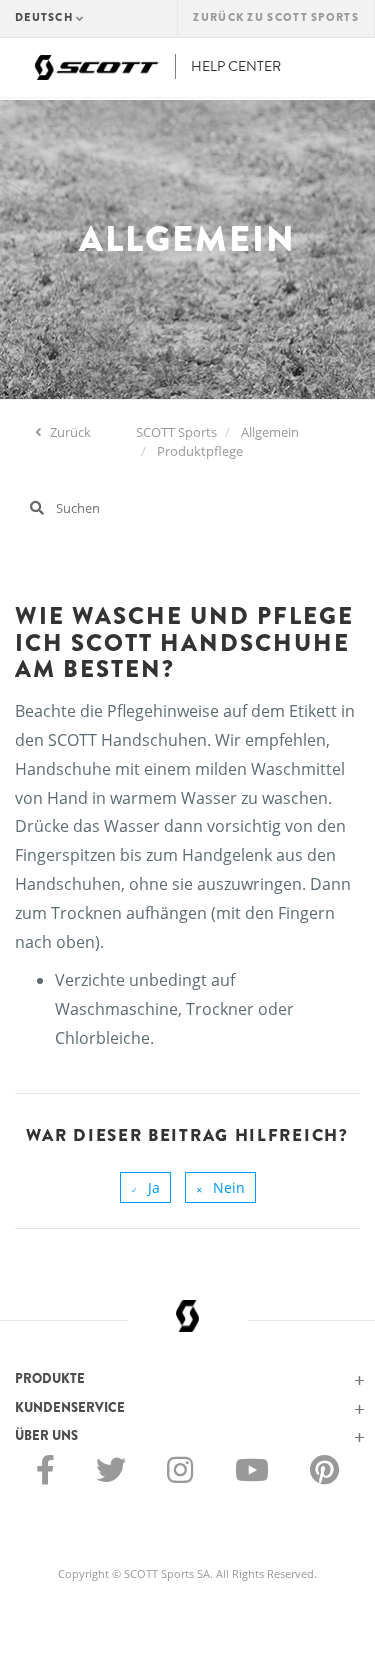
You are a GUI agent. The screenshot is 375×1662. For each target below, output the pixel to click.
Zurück (69, 432)
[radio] (145, 1187)
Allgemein (270, 432)
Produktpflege (200, 451)
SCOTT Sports (176, 432)
